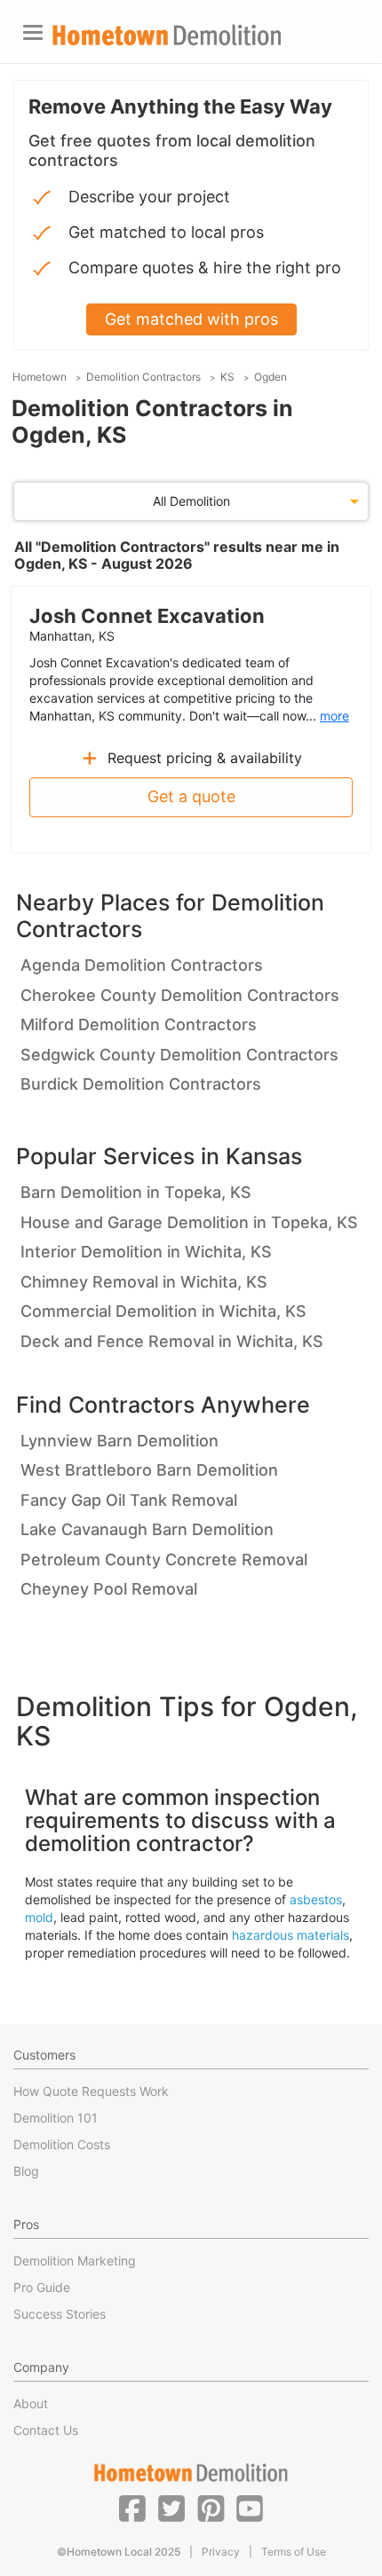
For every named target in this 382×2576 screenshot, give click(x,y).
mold (39, 1917)
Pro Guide (42, 2287)
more (334, 716)
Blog (26, 2171)
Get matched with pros (191, 319)
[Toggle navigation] (33, 32)
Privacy (221, 2552)
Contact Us (46, 2430)
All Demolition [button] (191, 501)
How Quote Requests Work (91, 2091)
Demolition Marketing (75, 2261)
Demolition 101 (56, 2118)
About (31, 2403)
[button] (132, 2508)
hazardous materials (290, 1935)
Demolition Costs (62, 2144)
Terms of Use (294, 2552)
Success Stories (60, 2314)
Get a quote (191, 796)
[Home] (167, 35)
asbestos (316, 1899)
